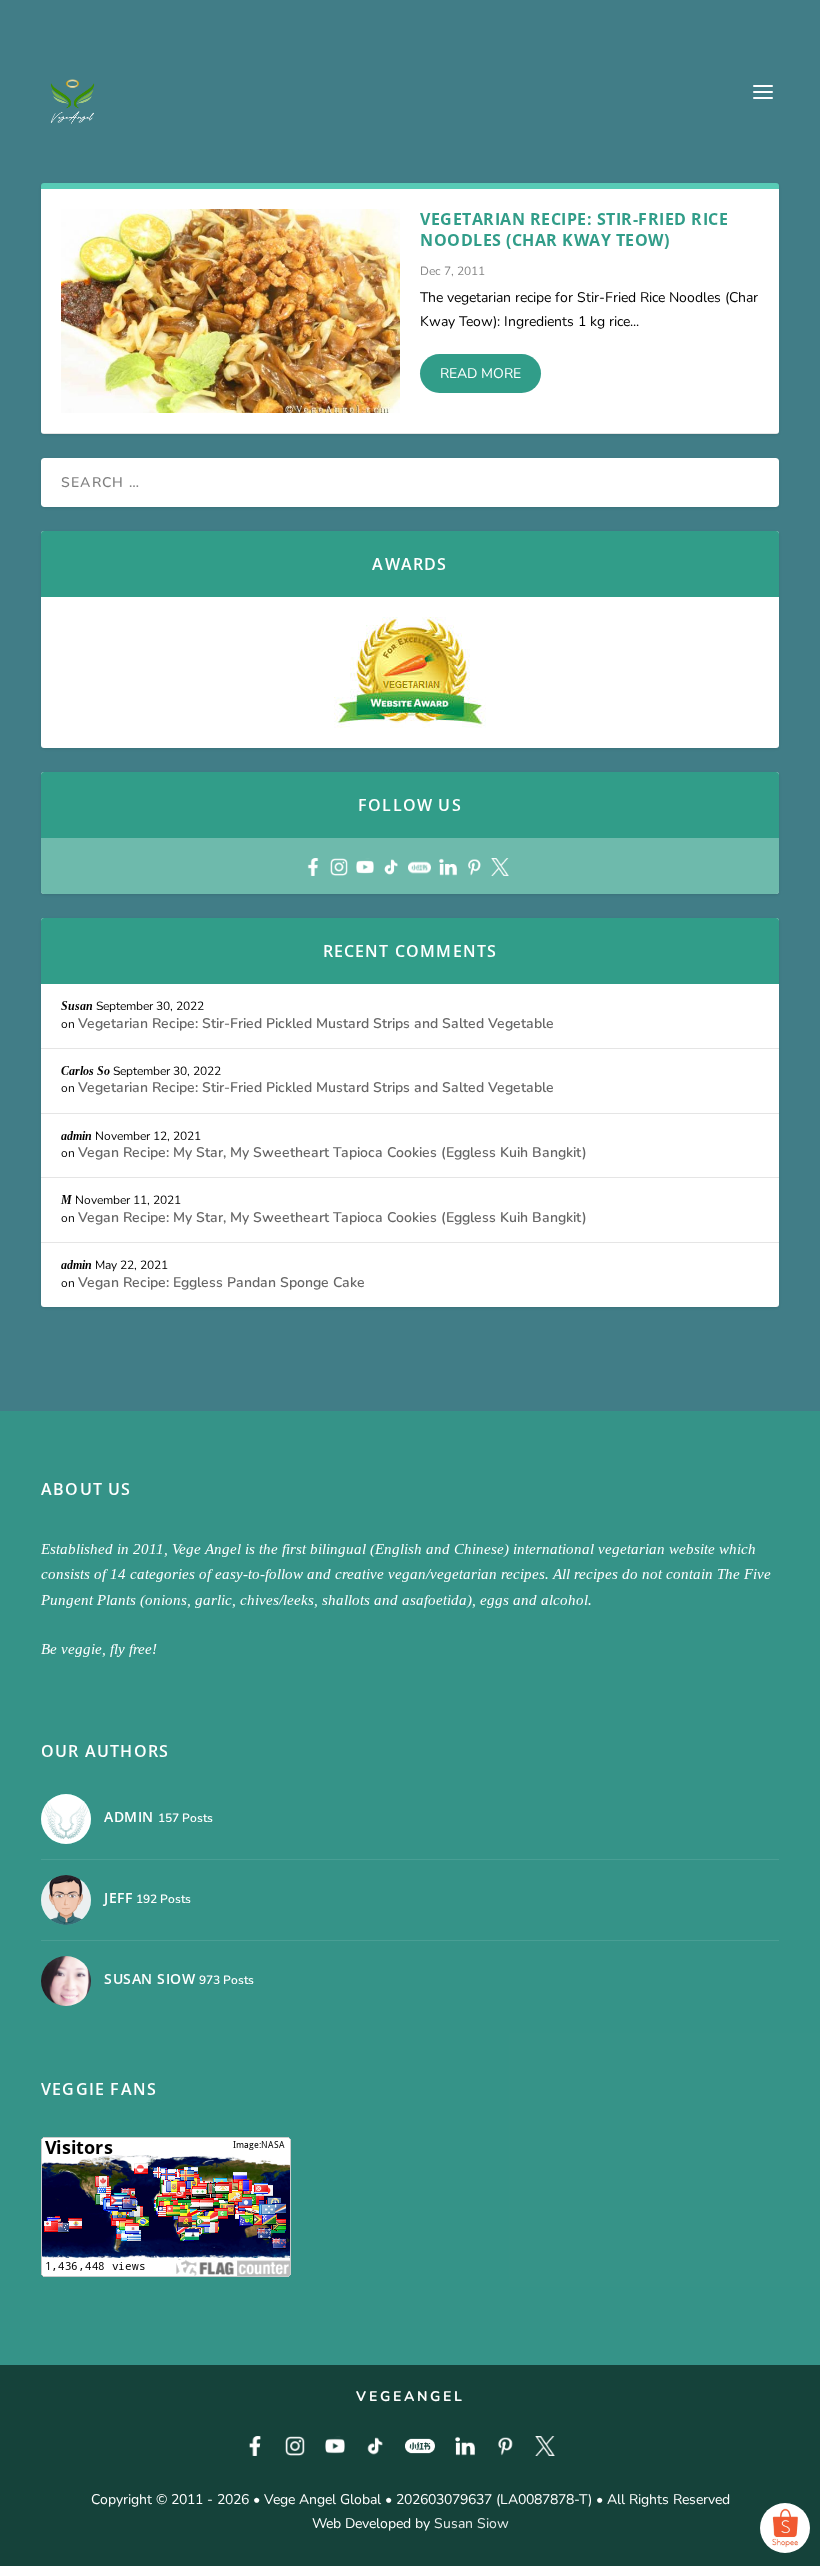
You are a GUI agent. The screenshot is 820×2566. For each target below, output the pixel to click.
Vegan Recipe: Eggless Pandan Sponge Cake (221, 1282)
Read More (480, 373)
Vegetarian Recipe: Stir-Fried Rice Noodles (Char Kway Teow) (574, 229)
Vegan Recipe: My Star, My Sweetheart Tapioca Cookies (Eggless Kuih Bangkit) (332, 1152)
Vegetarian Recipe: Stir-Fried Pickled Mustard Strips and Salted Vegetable (316, 1023)
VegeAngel (410, 2396)
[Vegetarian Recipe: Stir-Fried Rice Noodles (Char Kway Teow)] (230, 310)
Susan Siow (471, 2523)
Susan (77, 1006)
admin (76, 1136)
